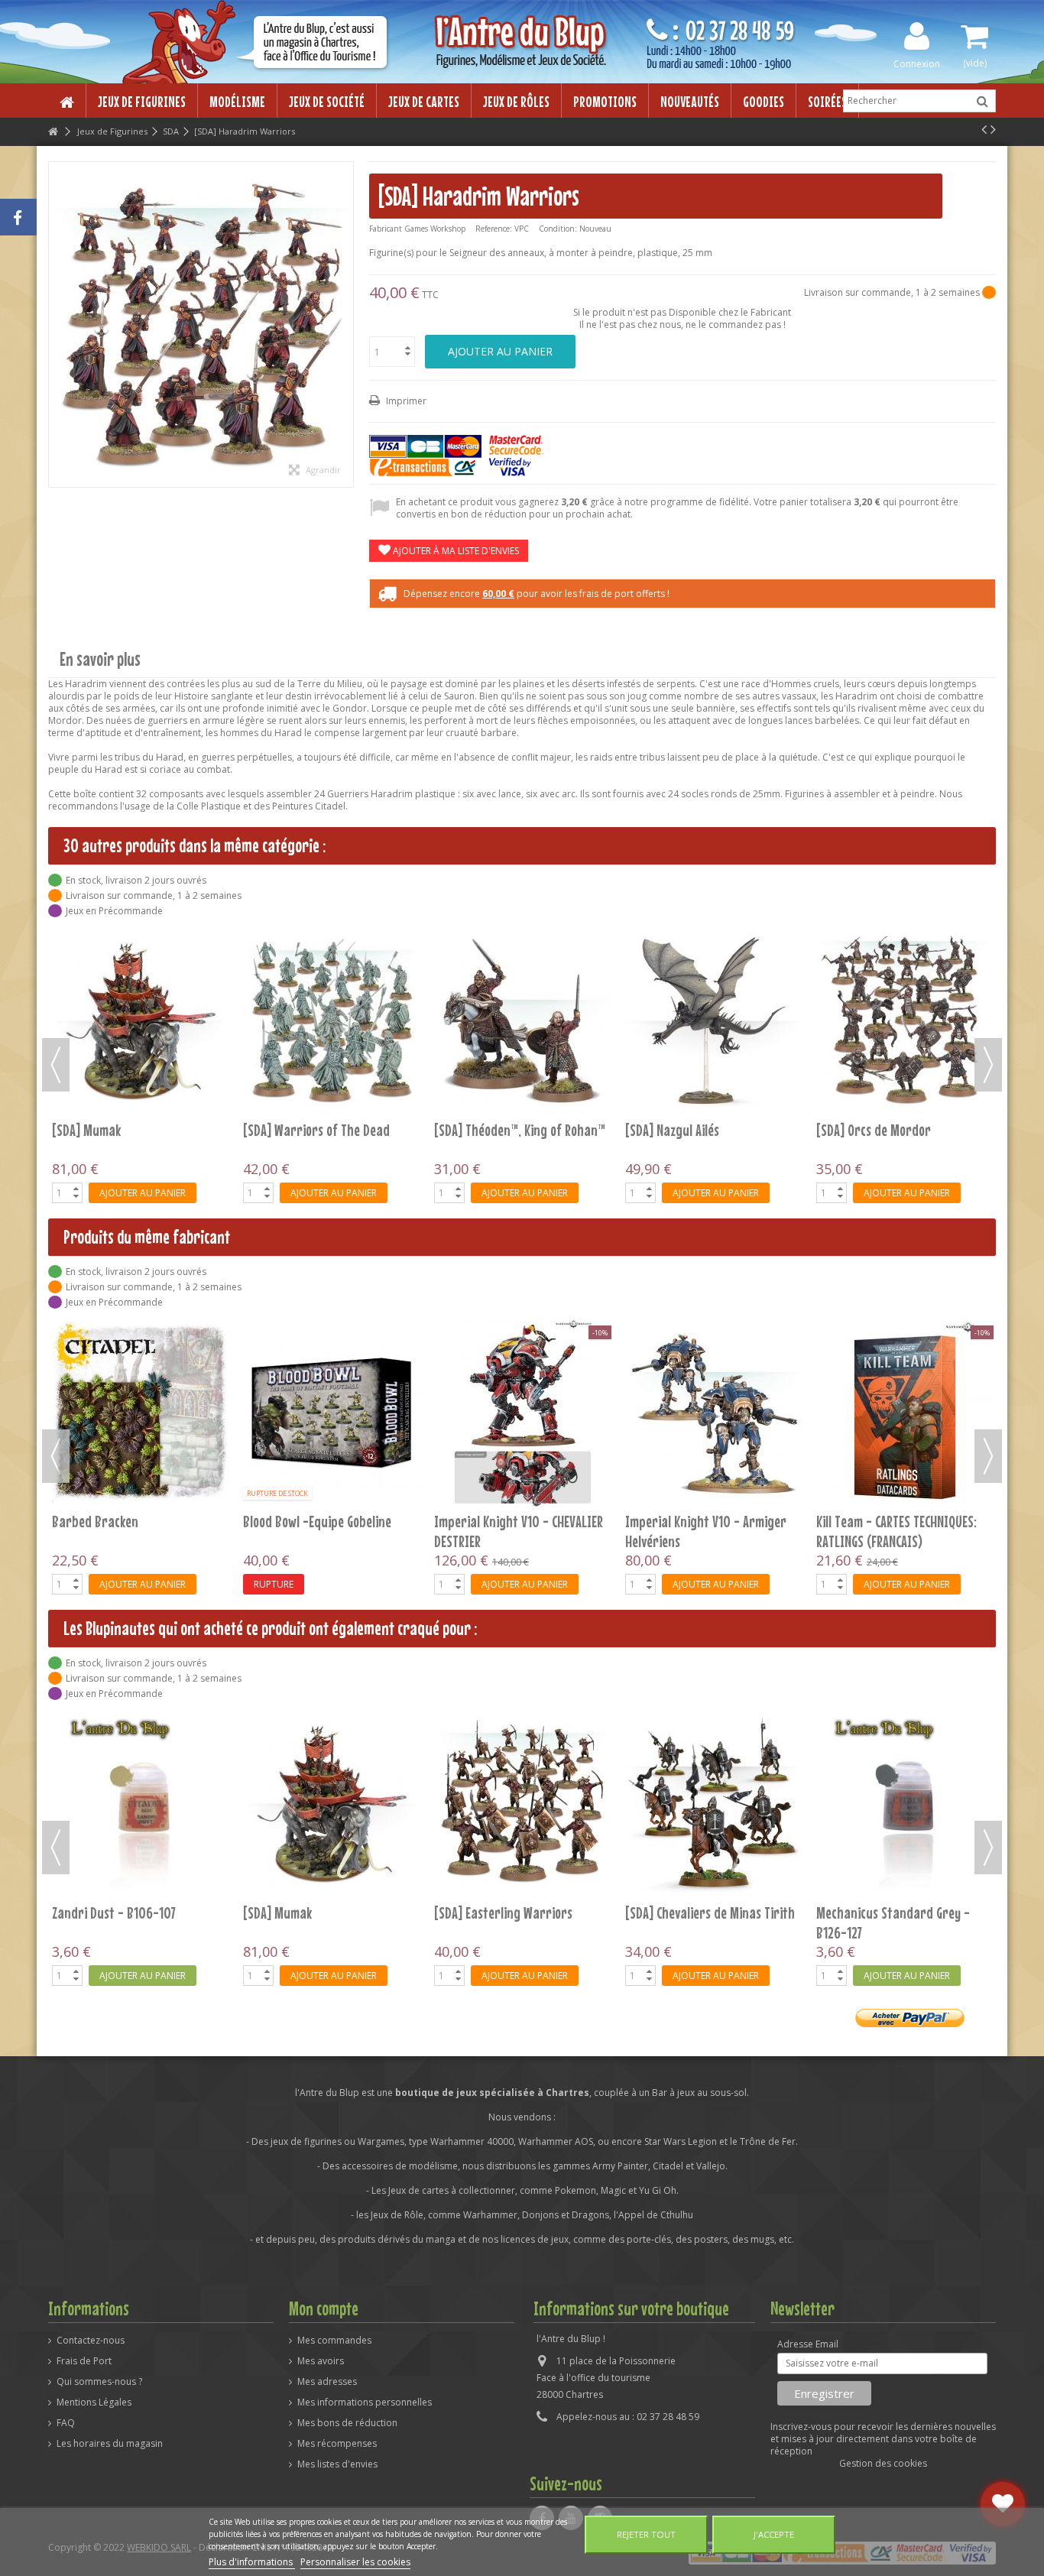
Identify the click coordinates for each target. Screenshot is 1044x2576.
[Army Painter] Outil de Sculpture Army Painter (306, 1922)
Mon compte (324, 2308)
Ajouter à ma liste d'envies (455, 551)
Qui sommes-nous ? (99, 2382)
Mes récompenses (337, 2444)
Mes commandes (334, 2341)
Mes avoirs (321, 2361)
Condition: (558, 229)
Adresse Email (808, 2344)
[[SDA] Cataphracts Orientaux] (523, 1804)
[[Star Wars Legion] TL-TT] (714, 1804)
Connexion (917, 63)
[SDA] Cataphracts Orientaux (512, 1913)
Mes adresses (327, 2382)
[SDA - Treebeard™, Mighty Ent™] (905, 949)
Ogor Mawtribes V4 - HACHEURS (707, 1521)
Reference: (494, 229)
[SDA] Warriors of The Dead (890, 1913)
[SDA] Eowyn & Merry (299, 986)
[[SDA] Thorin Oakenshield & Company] (714, 949)
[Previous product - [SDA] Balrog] (984, 129)
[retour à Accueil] (53, 132)
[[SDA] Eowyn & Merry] (332, 949)
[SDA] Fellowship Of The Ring (509, 986)
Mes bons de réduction (347, 2423)
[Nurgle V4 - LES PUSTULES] (332, 1413)
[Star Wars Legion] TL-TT (692, 1913)
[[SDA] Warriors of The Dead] (905, 1804)
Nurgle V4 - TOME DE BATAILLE (512, 1521)
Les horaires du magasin (110, 2444)
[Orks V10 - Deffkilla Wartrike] (905, 1413)
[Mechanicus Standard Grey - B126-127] (141, 1804)
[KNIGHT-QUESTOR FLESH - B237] (141, 1413)
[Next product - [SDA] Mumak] (993, 129)
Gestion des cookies (883, 2463)
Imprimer (405, 401)
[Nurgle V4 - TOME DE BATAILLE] (523, 1413)
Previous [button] (56, 1065)
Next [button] (988, 1065)
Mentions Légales (94, 2402)
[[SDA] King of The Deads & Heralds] (141, 949)
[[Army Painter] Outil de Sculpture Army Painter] (332, 1804)
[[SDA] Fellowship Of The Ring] (523, 949)
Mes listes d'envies (337, 2464)
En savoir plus (100, 659)
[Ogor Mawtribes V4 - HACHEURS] (714, 1413)
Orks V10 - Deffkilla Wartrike (893, 1521)
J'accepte (774, 2534)
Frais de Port (84, 2361)
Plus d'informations (252, 2562)
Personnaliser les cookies (355, 2562)
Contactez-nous (91, 2341)
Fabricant (386, 229)
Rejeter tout (646, 2534)
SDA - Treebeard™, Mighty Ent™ (900, 986)
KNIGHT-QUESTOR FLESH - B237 (130, 1521)
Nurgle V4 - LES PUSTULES (309, 1521)
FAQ (66, 2423)
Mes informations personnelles (365, 2402)
